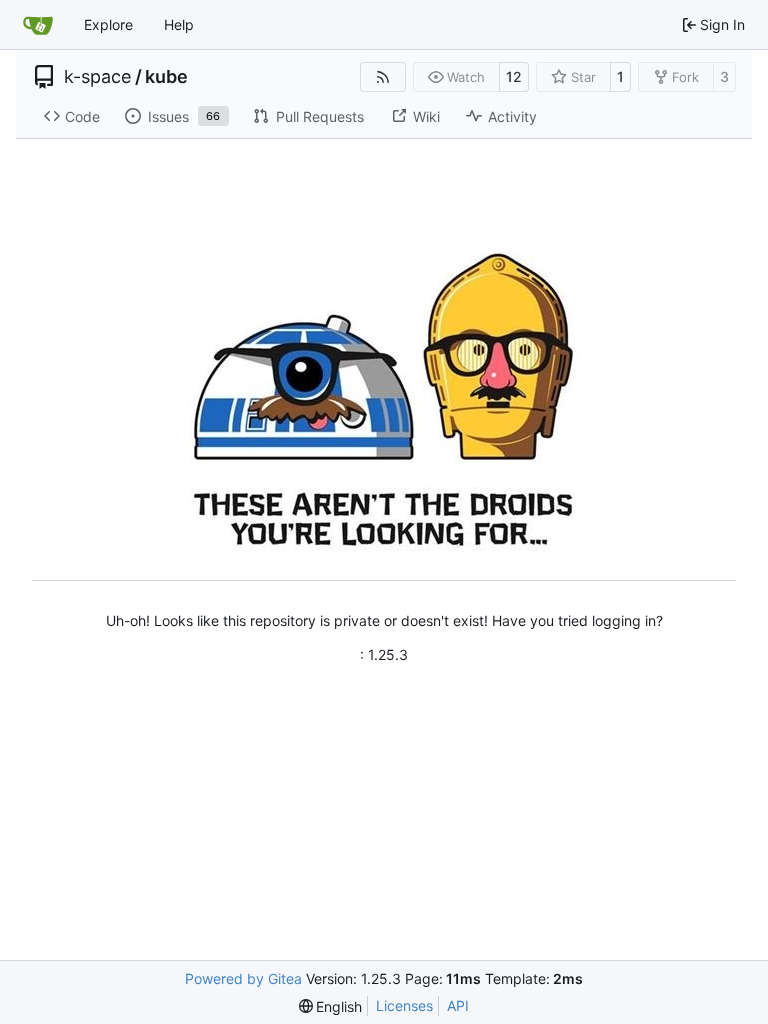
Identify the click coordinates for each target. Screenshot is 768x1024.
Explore (108, 24)
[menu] (331, 1006)
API (458, 1005)
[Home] (38, 25)
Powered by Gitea (243, 978)
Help (179, 24)
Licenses (404, 1005)
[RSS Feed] (383, 77)
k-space (97, 77)
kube (166, 77)
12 (514, 76)
